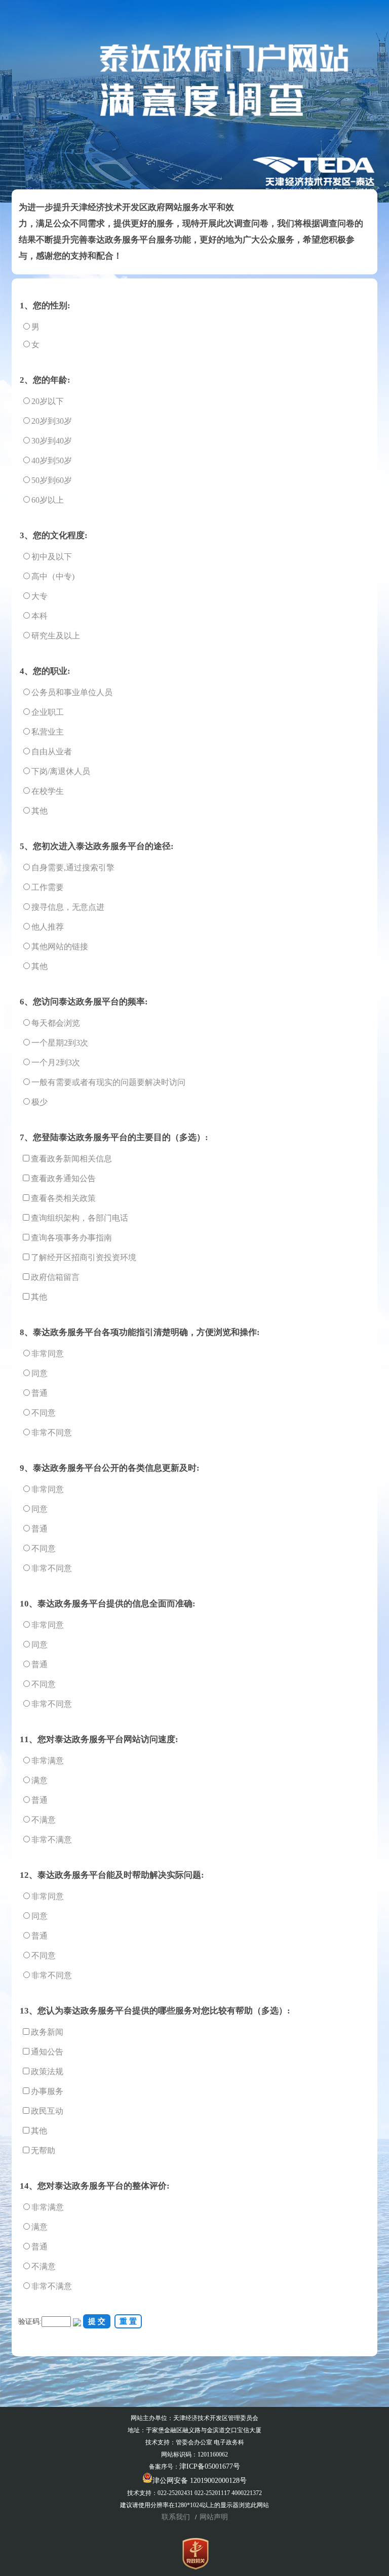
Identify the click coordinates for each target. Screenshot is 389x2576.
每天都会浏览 (56, 1023)
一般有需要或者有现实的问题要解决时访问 (108, 1082)
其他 (40, 811)
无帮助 (43, 2150)
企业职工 (48, 712)
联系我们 (177, 2517)
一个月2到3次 (56, 1062)
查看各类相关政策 (63, 1198)
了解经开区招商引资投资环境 (84, 1257)
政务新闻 (47, 2032)
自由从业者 (52, 752)
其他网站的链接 (60, 947)
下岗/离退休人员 (61, 771)
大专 (40, 596)
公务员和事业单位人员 (72, 692)
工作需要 (48, 887)
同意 (40, 1373)
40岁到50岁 (52, 460)
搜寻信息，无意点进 (68, 907)
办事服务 (47, 2091)
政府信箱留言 (55, 1277)
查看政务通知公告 (63, 1178)
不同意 (44, 1413)
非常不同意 (52, 1433)
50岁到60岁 (52, 480)
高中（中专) (53, 576)
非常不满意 (52, 1840)
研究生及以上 (56, 636)
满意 (40, 1780)
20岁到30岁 (52, 421)
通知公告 (47, 2052)
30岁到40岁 (52, 441)
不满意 (44, 1820)
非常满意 (48, 1761)
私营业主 (48, 732)
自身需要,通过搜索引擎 (73, 868)
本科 (40, 616)
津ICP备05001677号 (210, 2466)
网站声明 (214, 2517)
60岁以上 (48, 500)
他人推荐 (48, 927)
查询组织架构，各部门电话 (80, 1218)
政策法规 (47, 2071)
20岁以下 (48, 401)
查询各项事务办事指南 (71, 1238)
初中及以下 (52, 557)
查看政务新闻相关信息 (71, 1159)
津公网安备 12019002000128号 (200, 2481)
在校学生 (48, 791)
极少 (40, 1102)
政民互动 (47, 2111)
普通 (40, 1393)
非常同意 (48, 1354)
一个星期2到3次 (60, 1043)
